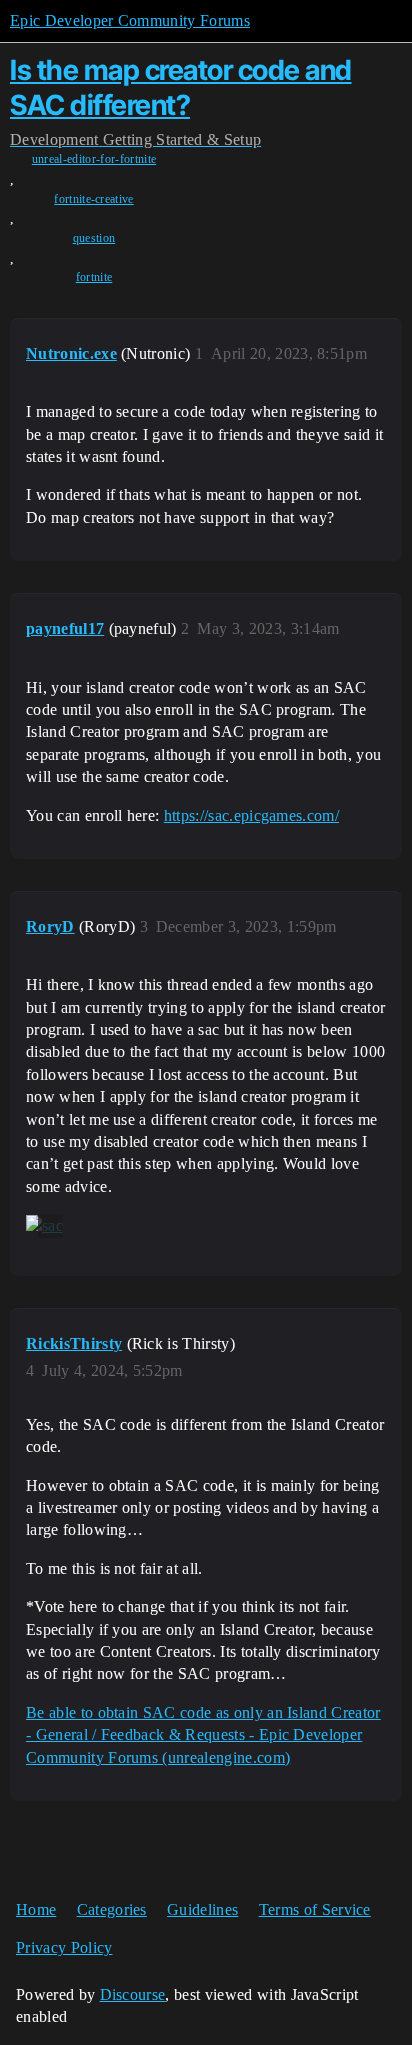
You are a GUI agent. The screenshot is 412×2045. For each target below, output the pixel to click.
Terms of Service (315, 1909)
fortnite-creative (93, 199)
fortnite (94, 277)
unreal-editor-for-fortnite (94, 159)
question (94, 238)
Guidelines (202, 1909)
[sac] (44, 1226)
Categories (112, 1909)
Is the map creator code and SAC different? (181, 87)
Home (36, 1909)
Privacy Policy (64, 1947)
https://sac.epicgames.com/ (251, 815)
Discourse (133, 1994)
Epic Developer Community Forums (130, 20)
